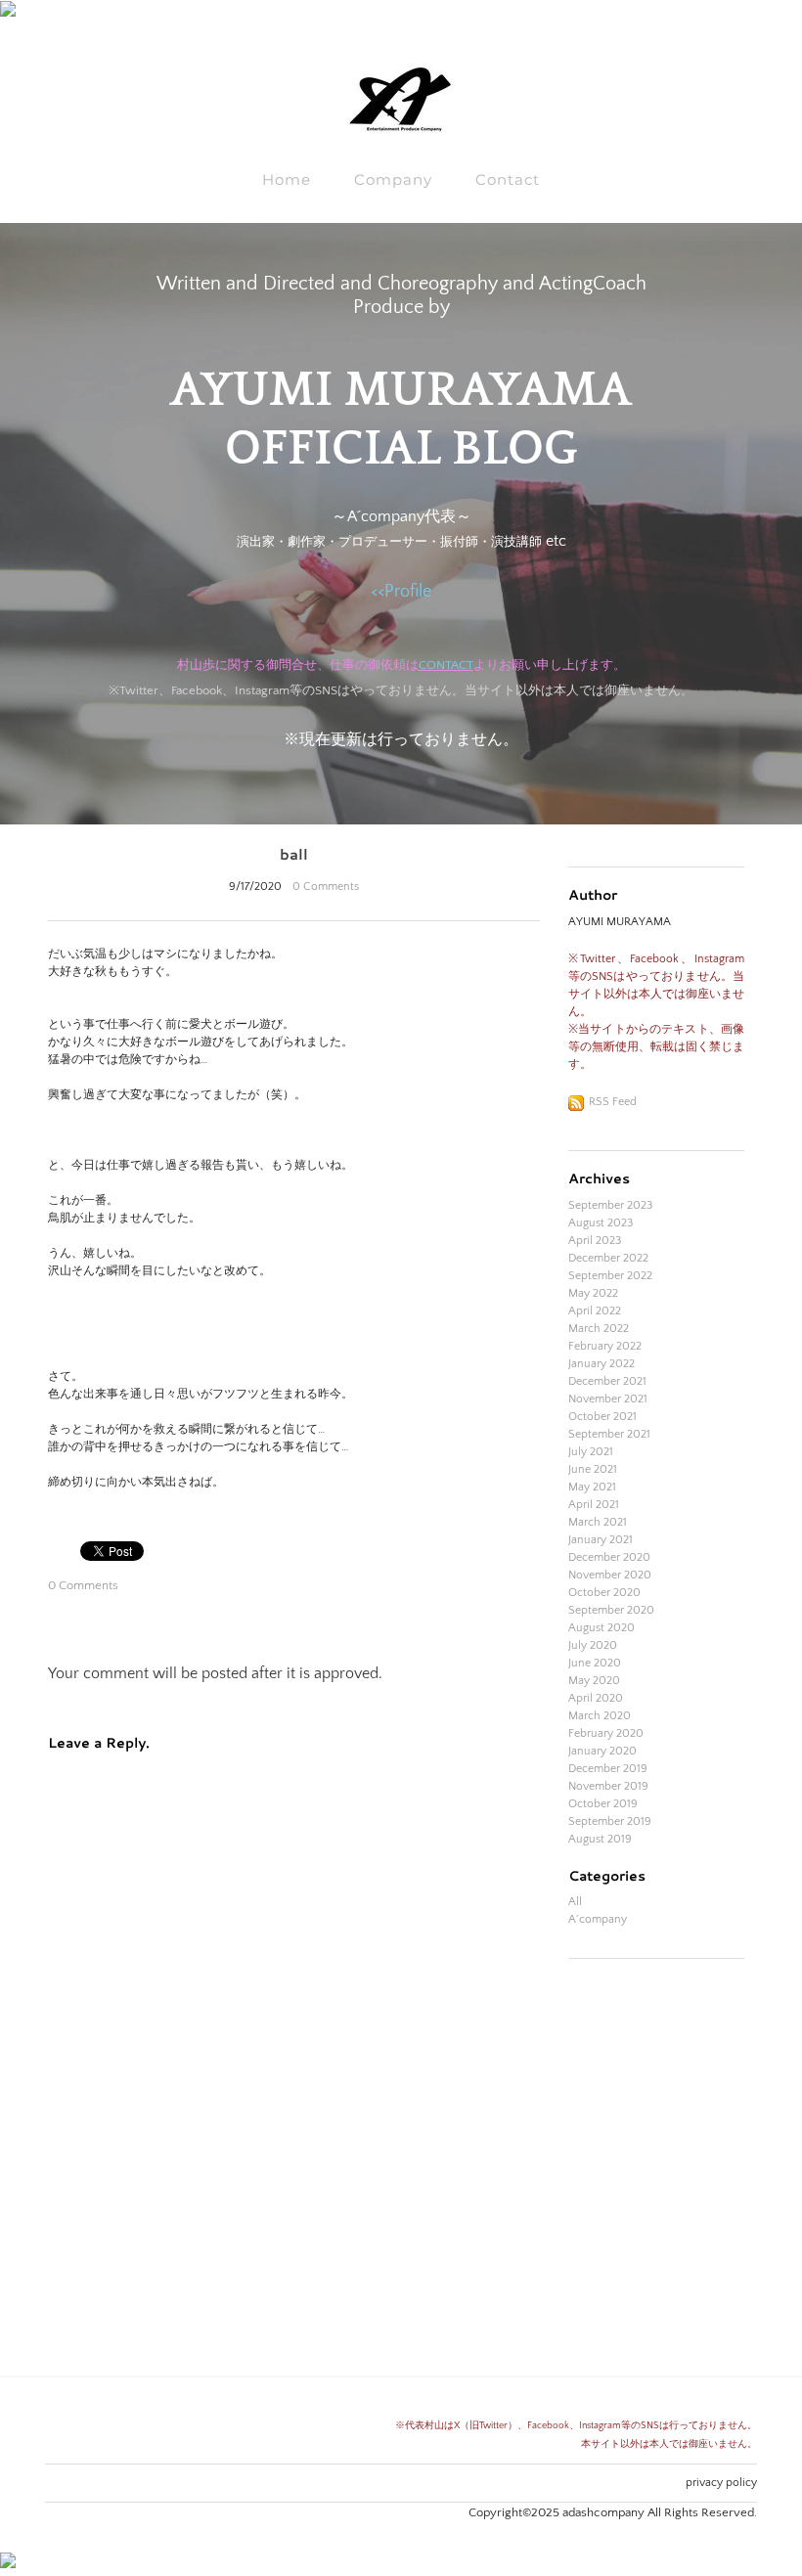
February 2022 (605, 1346)
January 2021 (601, 1540)
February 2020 (606, 1733)
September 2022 (610, 1276)
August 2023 (601, 1223)
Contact (508, 179)
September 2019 (610, 1821)
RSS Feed (613, 1102)
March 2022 (599, 1329)
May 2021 (592, 1487)
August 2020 (601, 1628)
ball (294, 854)
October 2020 (604, 1593)
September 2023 (610, 1205)
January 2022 (601, 1364)
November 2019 (608, 1786)
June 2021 (593, 1469)
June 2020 (595, 1663)
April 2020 (596, 1698)
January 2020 (602, 1751)
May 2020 (594, 1681)
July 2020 (593, 1645)
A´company (598, 1919)
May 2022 (593, 1293)
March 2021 (598, 1522)
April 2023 (595, 1241)
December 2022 (608, 1258)
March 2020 (600, 1716)
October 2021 (602, 1417)
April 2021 (594, 1505)
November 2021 (608, 1399)
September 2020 (611, 1610)
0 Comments (326, 887)
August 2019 (600, 1839)
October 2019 (603, 1804)
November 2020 (610, 1575)
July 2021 (591, 1452)
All (575, 1902)
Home (287, 179)
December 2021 (607, 1381)
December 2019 (608, 1769)
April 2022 (595, 1311)
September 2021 (609, 1434)
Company (393, 179)
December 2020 (609, 1557)
